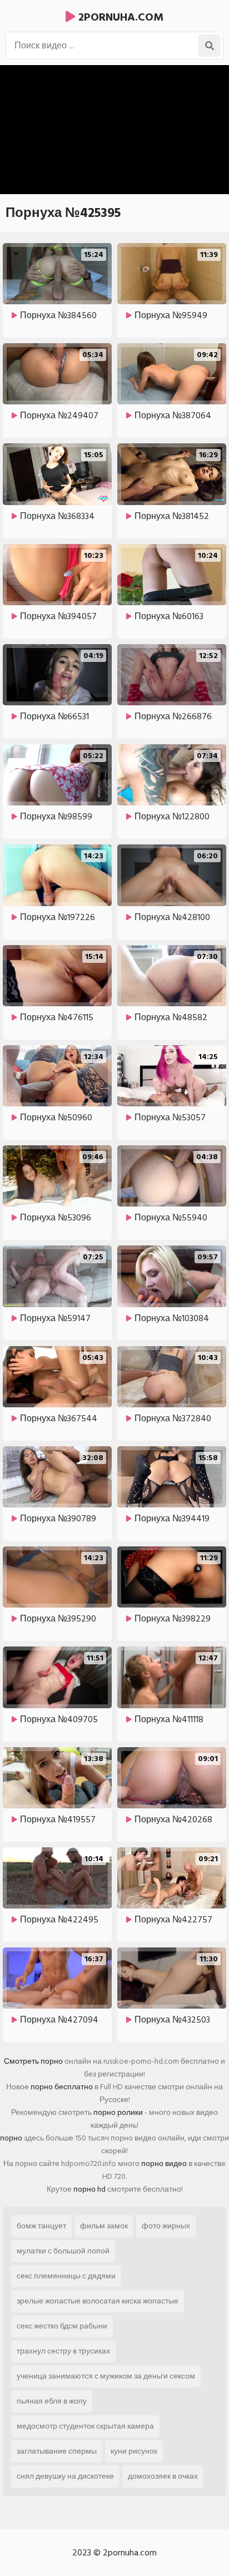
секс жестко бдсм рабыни (62, 2326)
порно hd (89, 2189)
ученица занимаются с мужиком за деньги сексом (106, 2376)
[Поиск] (210, 46)
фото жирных (166, 2226)
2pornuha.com (120, 17)
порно (11, 2138)
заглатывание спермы (57, 2451)
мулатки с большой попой (63, 2251)
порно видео (164, 2164)
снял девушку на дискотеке (65, 2476)
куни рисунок (134, 2451)
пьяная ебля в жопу (52, 2401)
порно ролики (118, 2112)
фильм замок (104, 2226)
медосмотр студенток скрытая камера (85, 2426)
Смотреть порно (33, 2061)
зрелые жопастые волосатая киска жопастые (98, 2301)
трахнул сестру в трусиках (63, 2351)
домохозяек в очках (163, 2476)
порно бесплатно (62, 2087)
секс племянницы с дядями (66, 2276)
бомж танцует (41, 2226)
